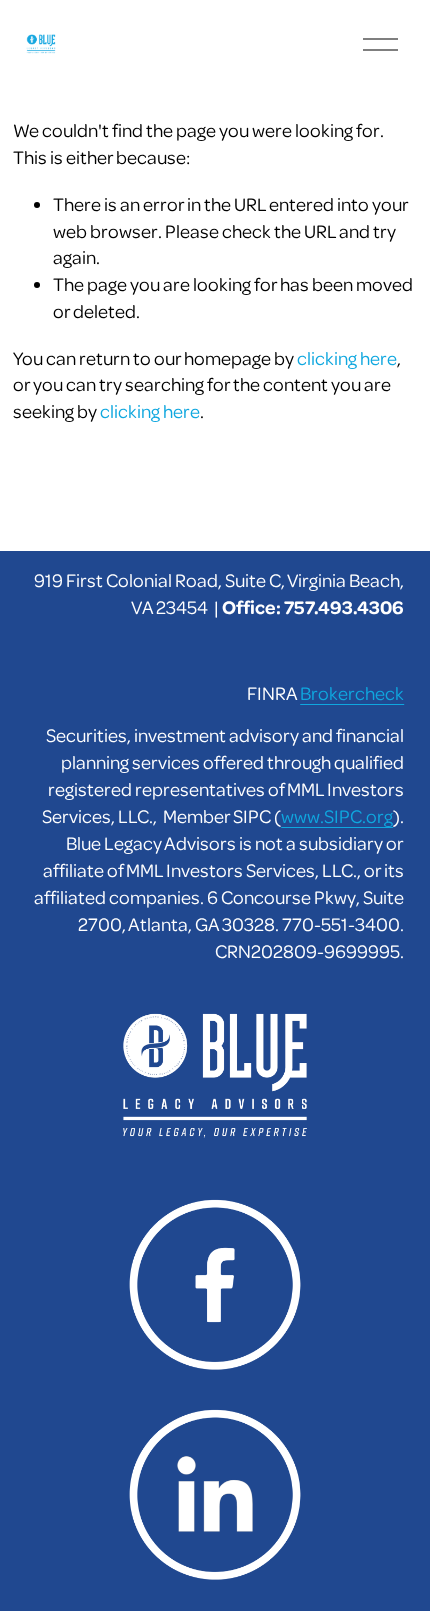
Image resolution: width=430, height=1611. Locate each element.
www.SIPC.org (337, 815)
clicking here (347, 357)
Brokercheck (352, 692)
